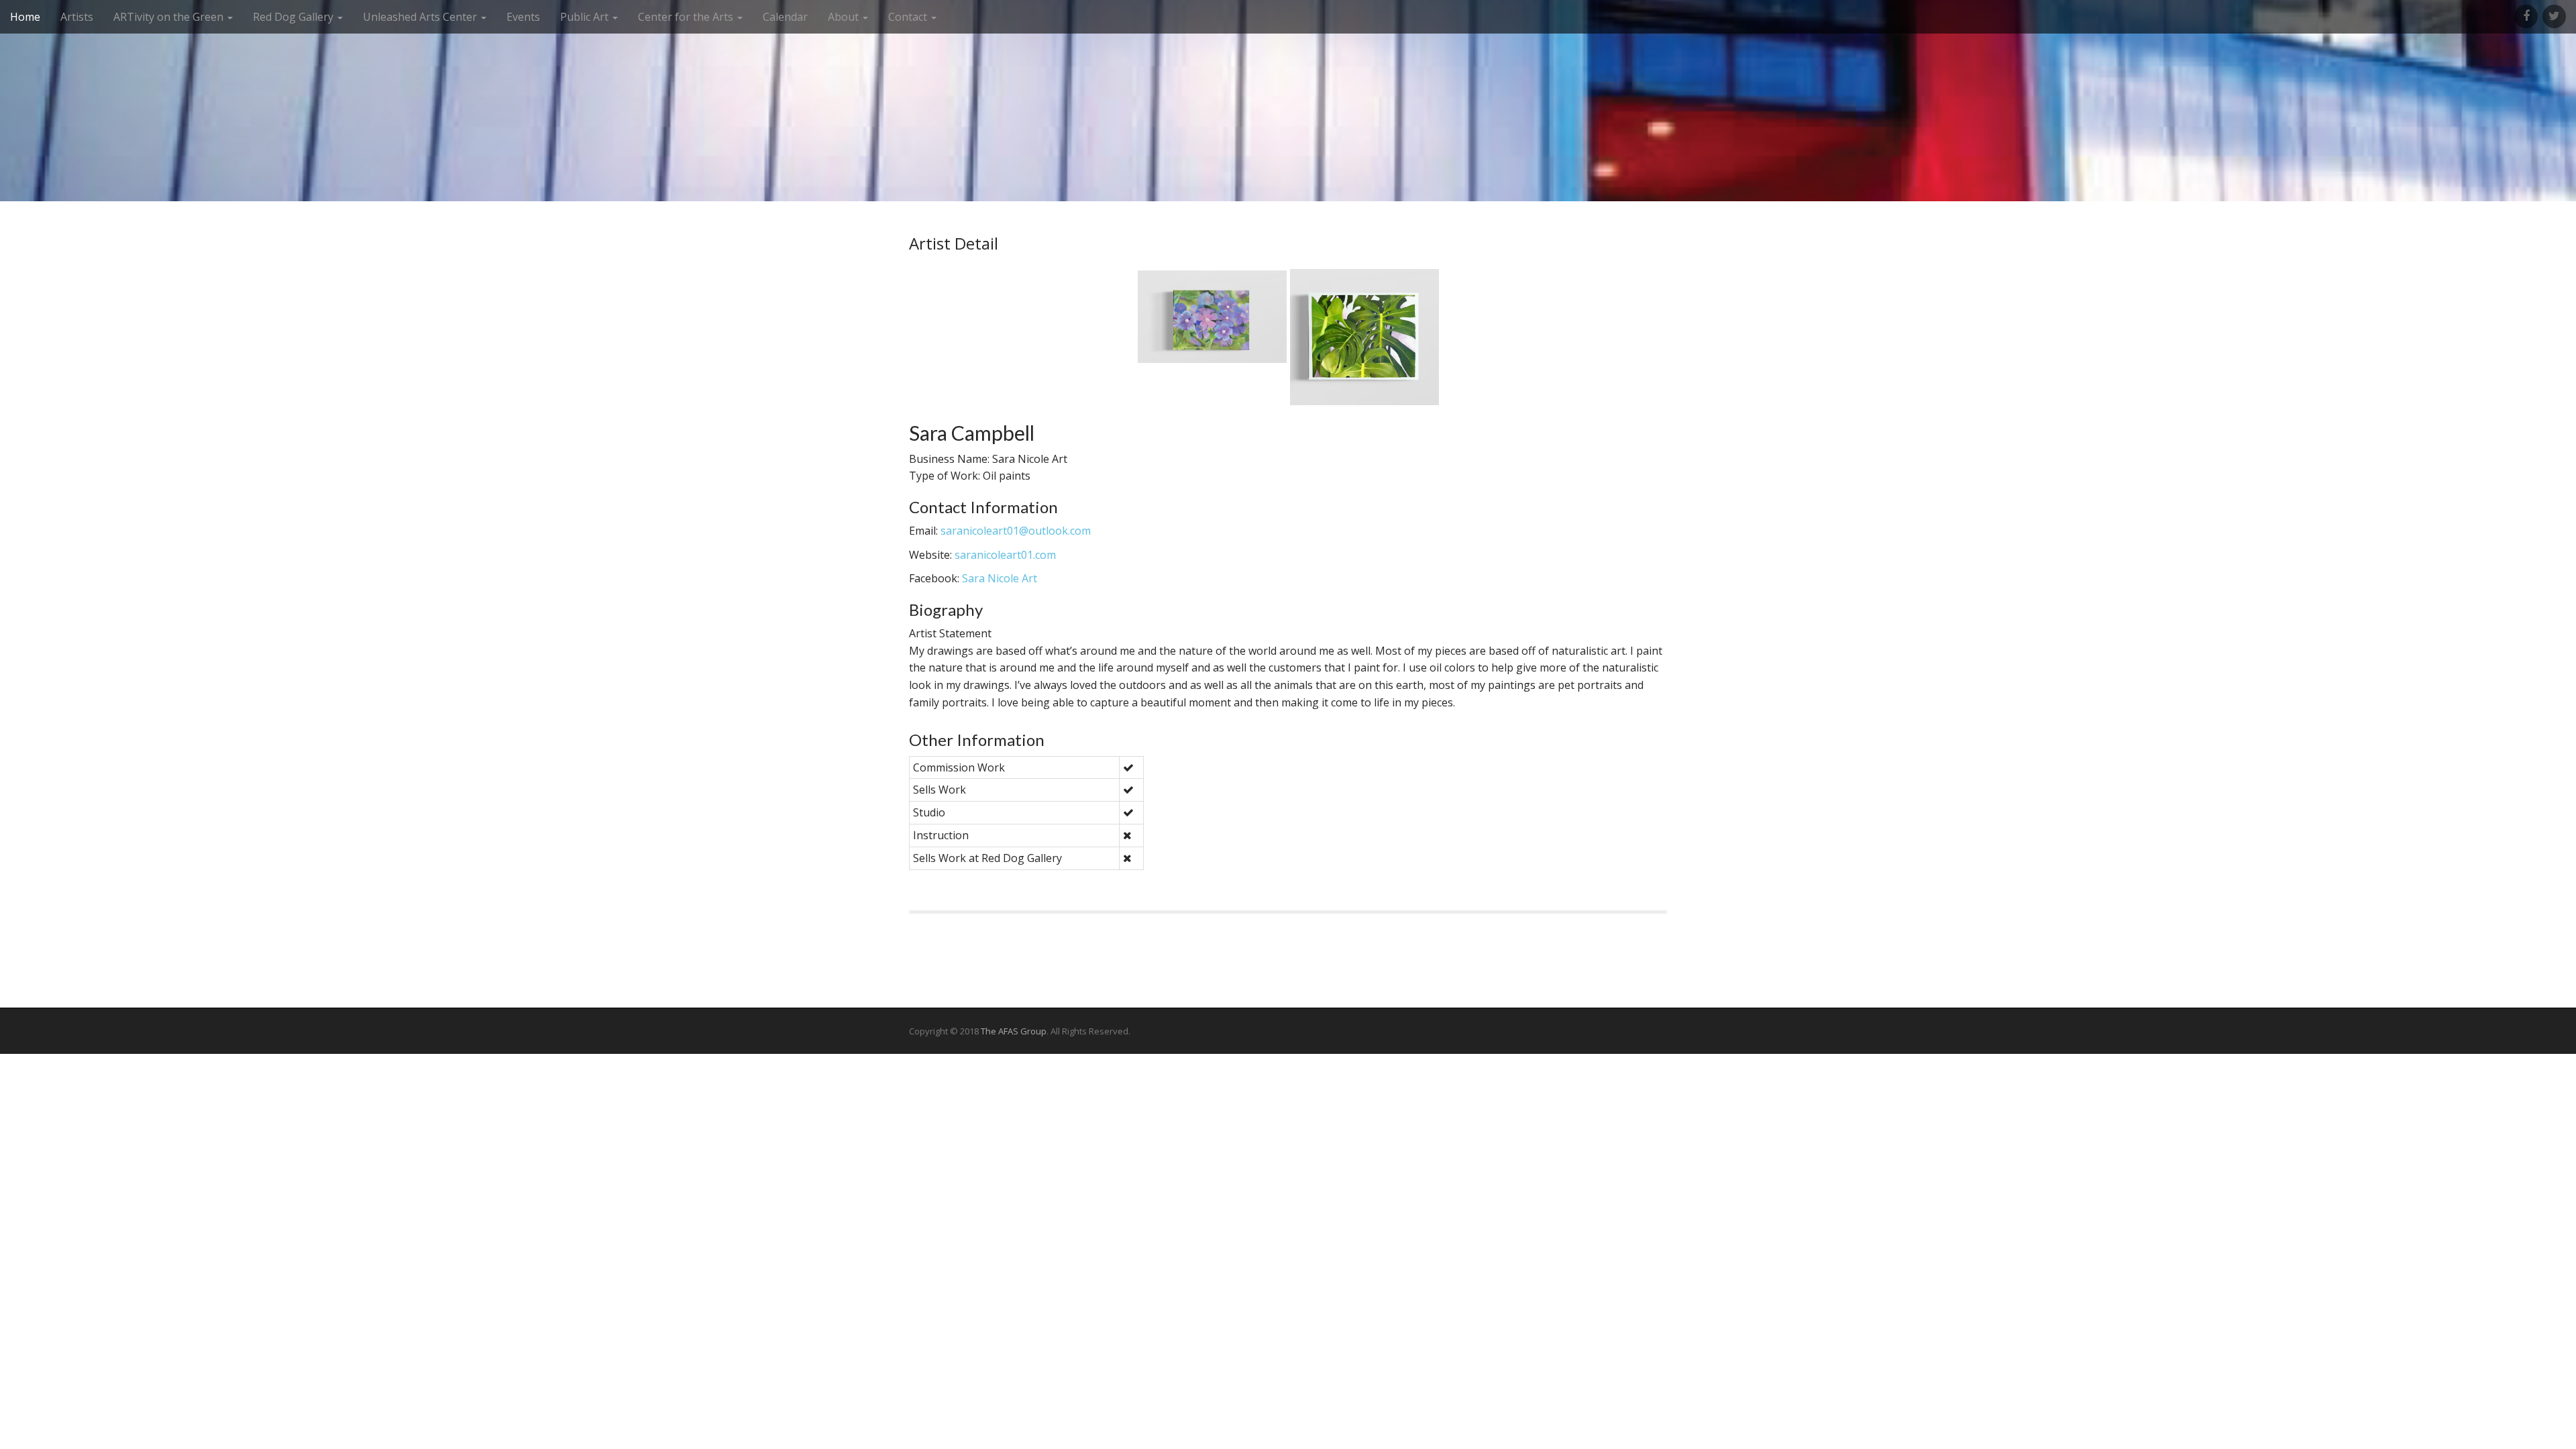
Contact (909, 17)
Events (523, 17)
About (845, 17)
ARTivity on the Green (170, 17)
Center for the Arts (687, 17)
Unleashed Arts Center (421, 17)
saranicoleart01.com (1005, 555)
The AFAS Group (1014, 1031)
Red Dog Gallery (294, 17)
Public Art (586, 17)
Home (25, 17)
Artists (77, 17)
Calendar (785, 17)
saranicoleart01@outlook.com (1016, 531)
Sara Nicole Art (1000, 578)
